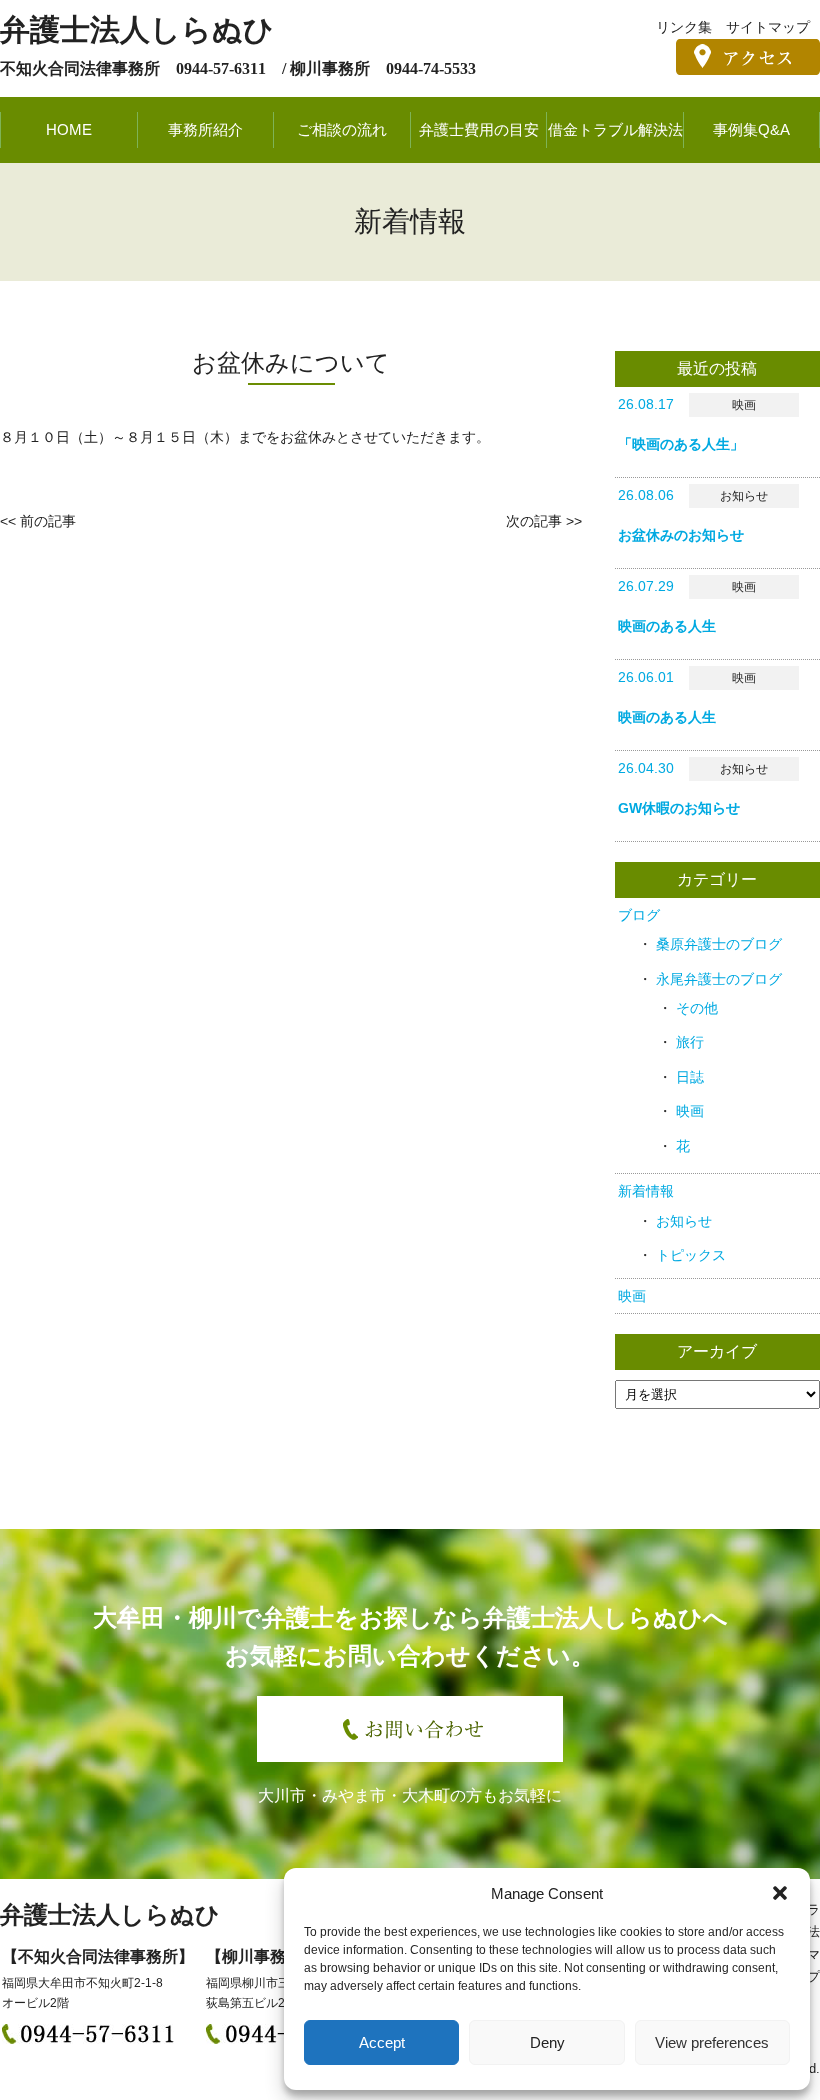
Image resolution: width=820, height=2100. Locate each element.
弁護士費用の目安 (479, 129)
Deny (547, 2042)
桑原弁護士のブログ (719, 944)
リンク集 (684, 27)
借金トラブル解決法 (615, 129)
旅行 (690, 1042)
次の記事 (534, 521)
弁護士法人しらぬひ (137, 29)
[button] (780, 1893)
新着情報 (646, 1191)
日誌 (690, 1077)
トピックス (691, 1255)
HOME (69, 129)
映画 (690, 1111)
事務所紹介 (205, 129)
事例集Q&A (751, 129)
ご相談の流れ (342, 129)
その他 (697, 1008)
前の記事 (48, 521)
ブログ (639, 915)
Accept (382, 2042)
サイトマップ (768, 27)
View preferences (712, 2042)
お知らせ (684, 1221)
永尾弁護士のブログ (719, 979)
